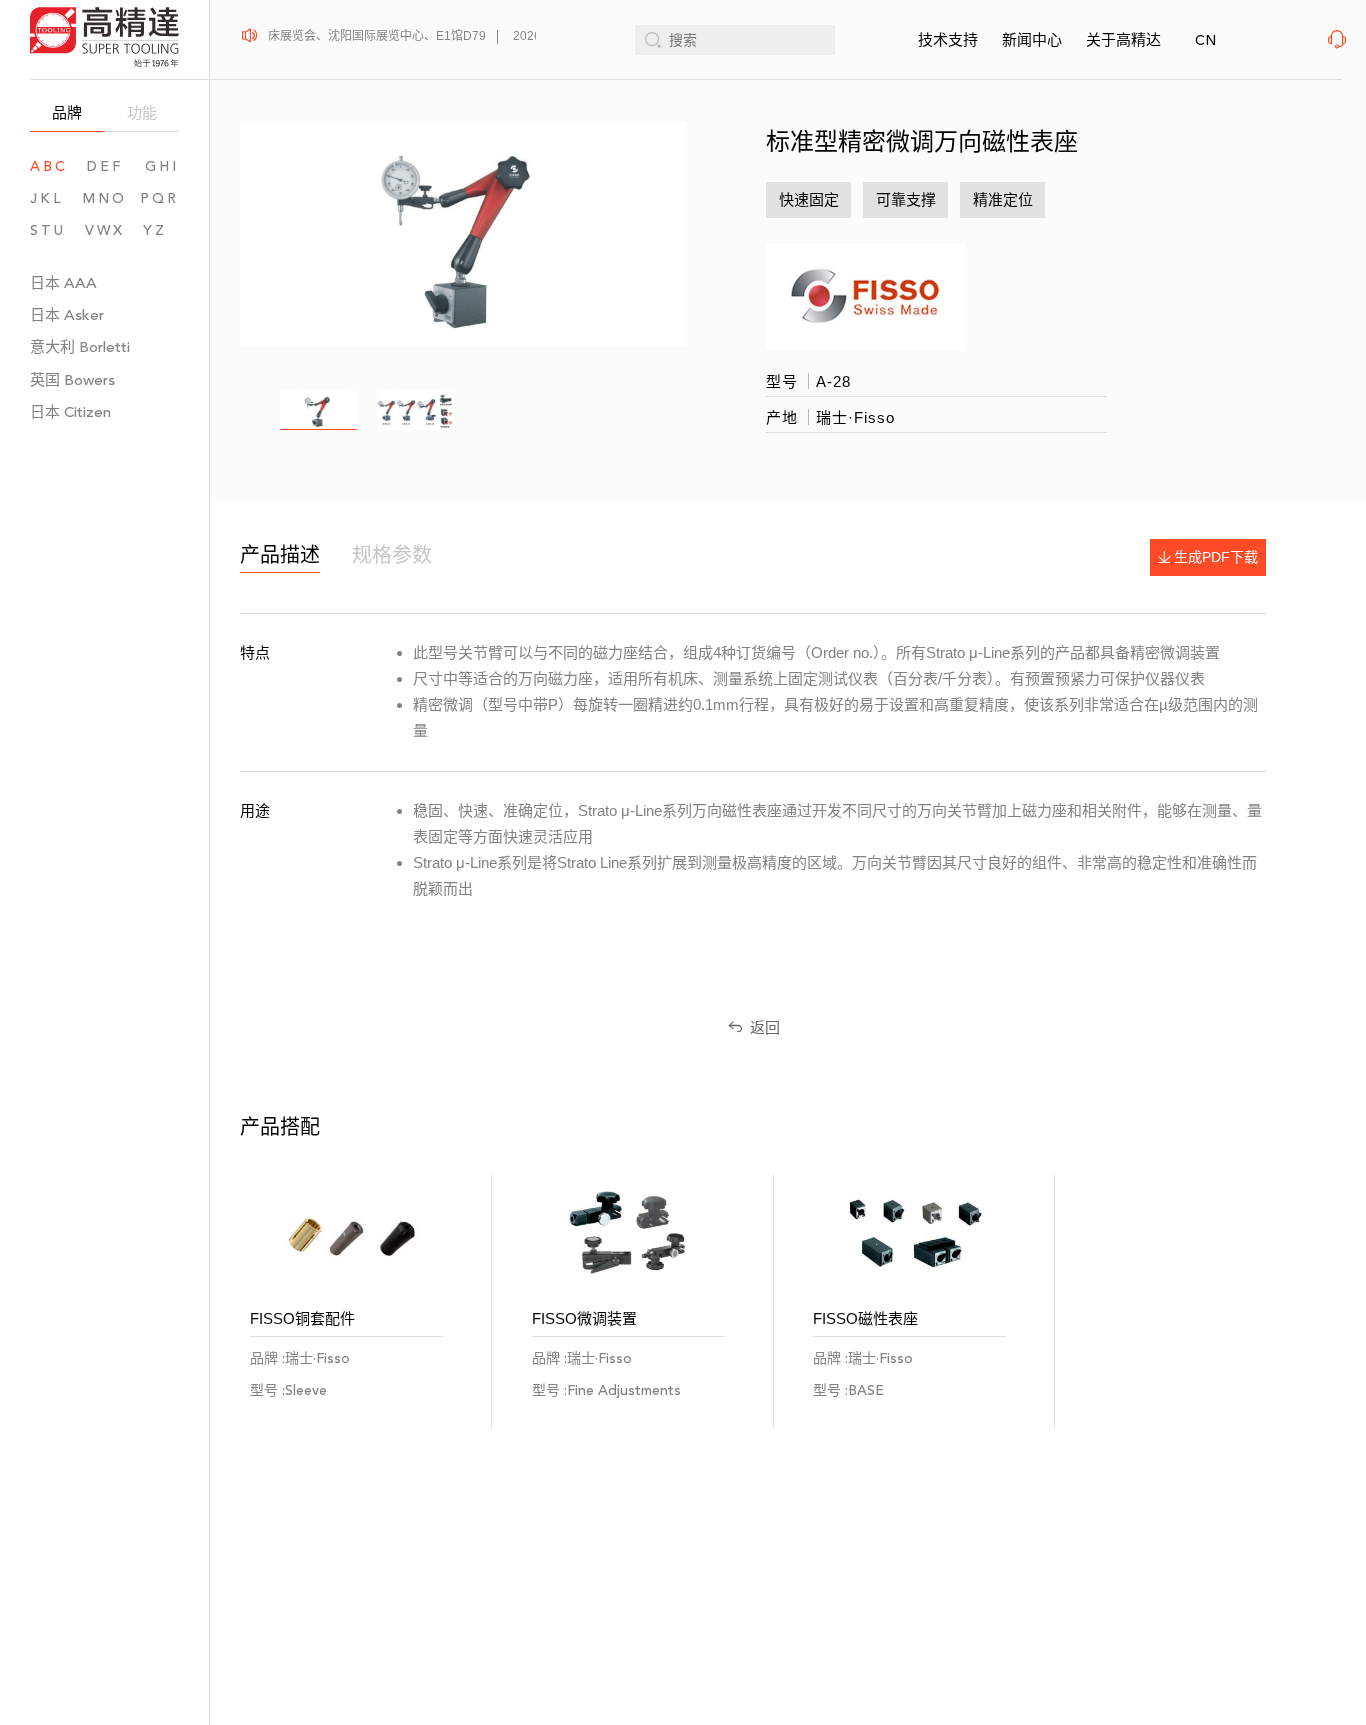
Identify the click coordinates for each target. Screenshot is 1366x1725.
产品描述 (280, 555)
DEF (105, 166)
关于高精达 (1123, 39)
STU (48, 230)
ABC (49, 166)
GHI (162, 166)
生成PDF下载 (1216, 557)
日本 (63, 282)
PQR (159, 198)
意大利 (80, 346)
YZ (161, 230)
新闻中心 (1032, 39)
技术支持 (948, 39)
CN (1205, 40)
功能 (142, 112)
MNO (105, 198)
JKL (47, 198)
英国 (72, 379)
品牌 (67, 112)
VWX (105, 230)
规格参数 (392, 555)
